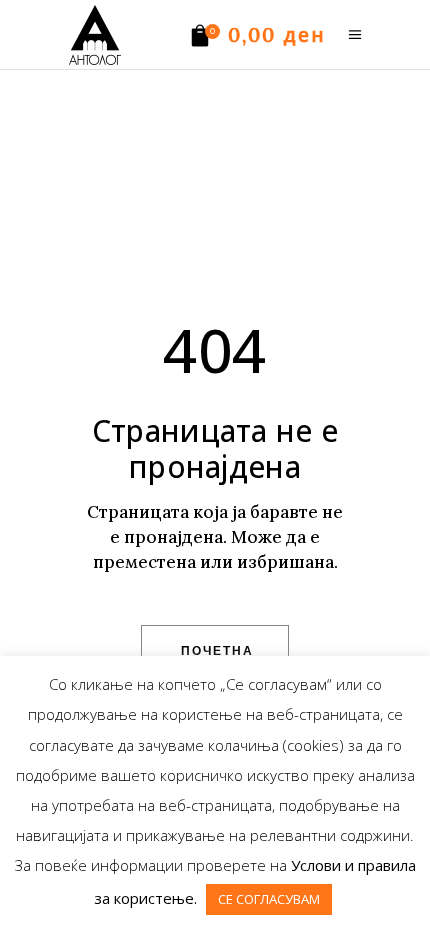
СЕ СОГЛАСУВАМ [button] (269, 899)
